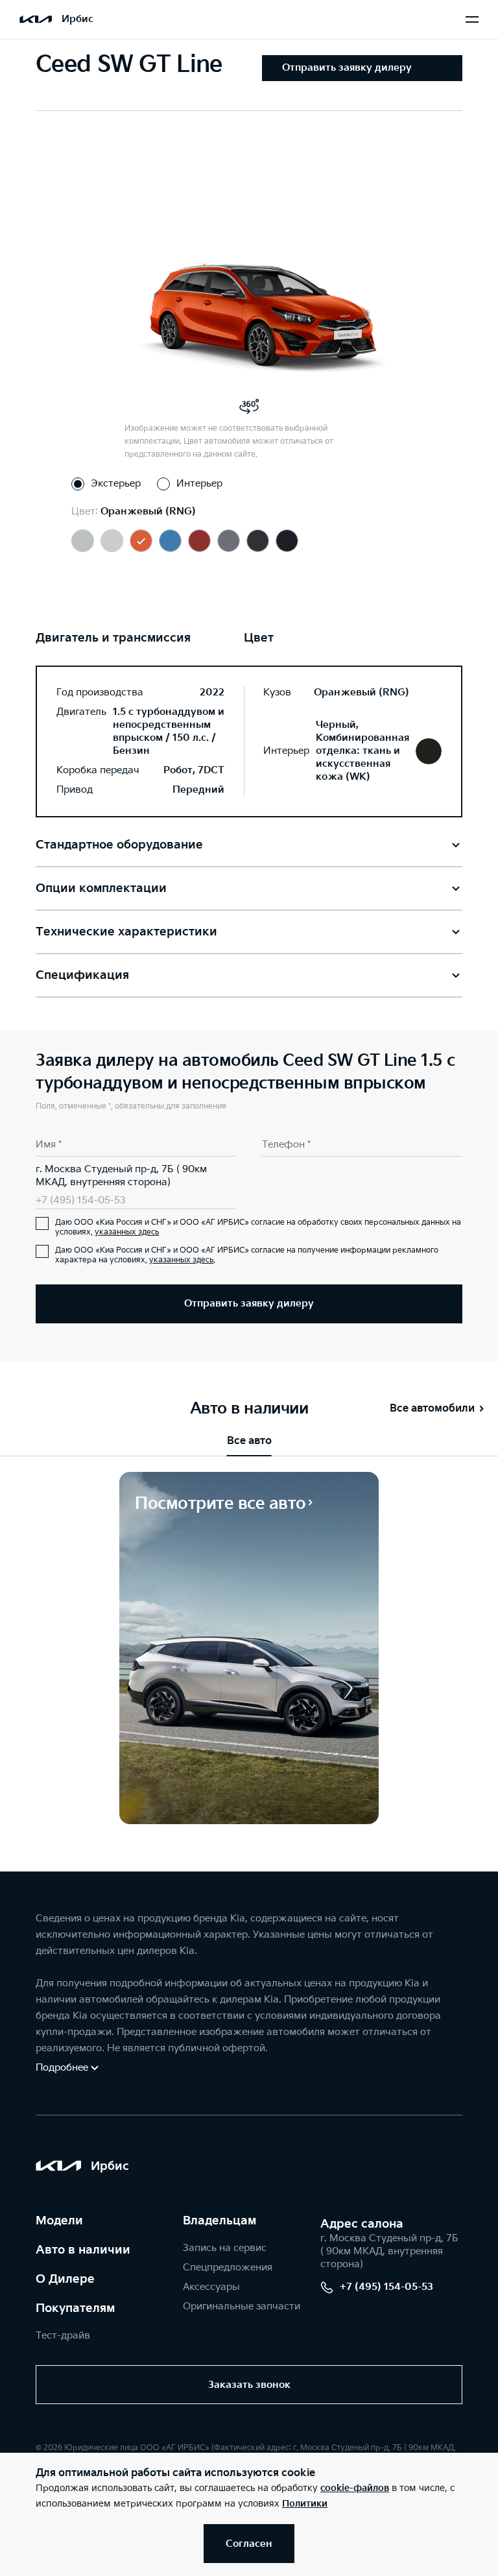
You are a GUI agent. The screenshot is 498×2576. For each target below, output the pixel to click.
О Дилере (65, 2279)
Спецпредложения (228, 2268)
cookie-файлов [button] (355, 2488)
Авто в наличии (83, 2250)
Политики (305, 2504)
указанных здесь (127, 1232)
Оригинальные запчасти (242, 2306)
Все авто (249, 1441)
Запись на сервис (225, 2248)
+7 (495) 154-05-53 (81, 1200)
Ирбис (77, 19)
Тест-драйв (63, 2336)
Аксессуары (211, 2287)
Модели (59, 2221)
